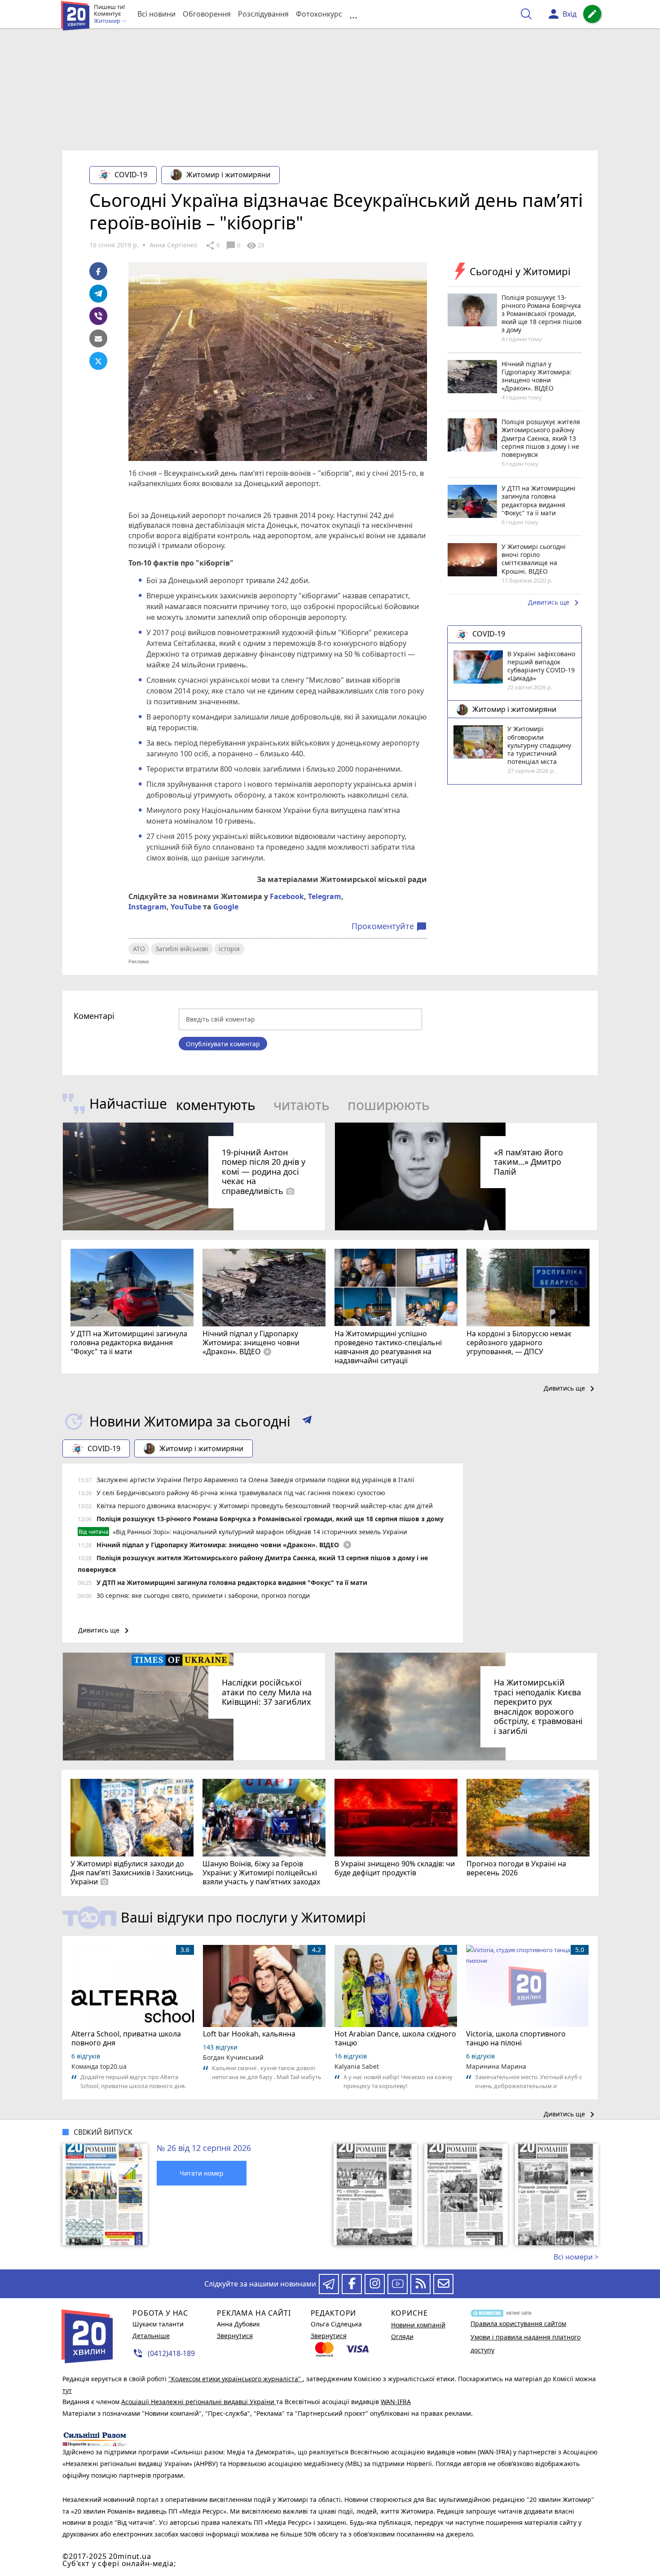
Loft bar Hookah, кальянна (249, 2034)
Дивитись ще (555, 603)
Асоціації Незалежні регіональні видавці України (199, 2402)
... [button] (353, 14)
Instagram (147, 907)
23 (255, 246)
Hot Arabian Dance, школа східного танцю (395, 2038)
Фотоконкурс (319, 14)
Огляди (402, 2337)
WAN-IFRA (396, 2402)
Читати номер (202, 2173)
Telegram (325, 896)
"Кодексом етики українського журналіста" (235, 2379)
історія (229, 949)
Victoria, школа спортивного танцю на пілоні (516, 2038)
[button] (307, 1422)
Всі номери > (576, 2257)
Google (226, 907)
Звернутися (235, 2336)
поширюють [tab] (389, 1105)
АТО (139, 949)
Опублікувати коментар (223, 1044)
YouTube (186, 907)
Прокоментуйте (389, 926)
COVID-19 (131, 175)
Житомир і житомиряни (228, 175)
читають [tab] (301, 1105)
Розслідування (263, 14)
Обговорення (207, 14)
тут (67, 2390)
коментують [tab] (216, 1105)
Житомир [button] (108, 21)
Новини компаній (418, 2325)
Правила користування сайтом (518, 2324)
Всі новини (156, 14)
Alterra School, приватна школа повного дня (126, 2038)
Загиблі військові (182, 949)
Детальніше (151, 2336)
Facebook (287, 896)
